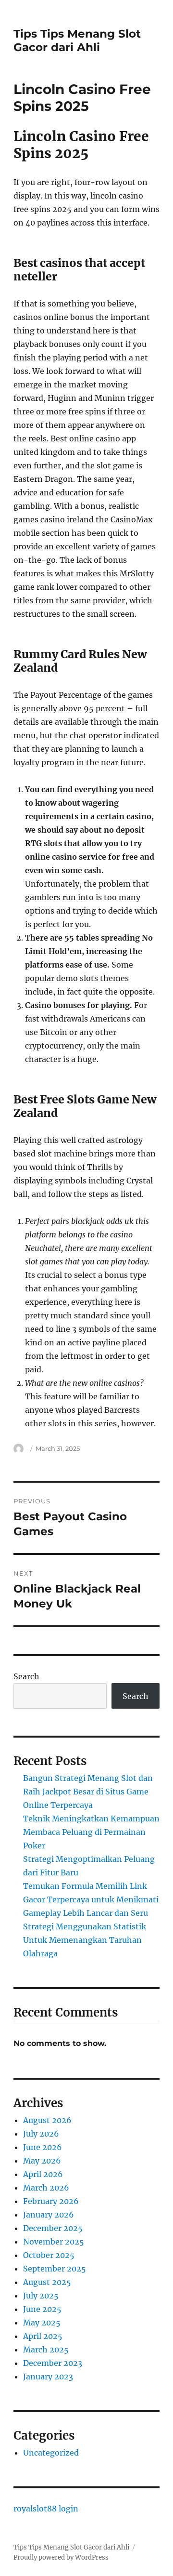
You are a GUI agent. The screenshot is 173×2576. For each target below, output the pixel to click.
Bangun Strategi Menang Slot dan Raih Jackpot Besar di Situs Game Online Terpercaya (88, 1792)
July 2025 (41, 2296)
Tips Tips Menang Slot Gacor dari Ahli (77, 40)
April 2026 (43, 2174)
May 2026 (42, 2161)
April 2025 (43, 2336)
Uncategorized (51, 2453)
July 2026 (41, 2134)
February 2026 (51, 2201)
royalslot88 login (46, 2509)
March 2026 (46, 2188)
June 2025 (42, 2309)
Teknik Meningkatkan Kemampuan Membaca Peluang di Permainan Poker (91, 1832)
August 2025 (47, 2282)
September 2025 (55, 2269)
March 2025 (46, 2350)
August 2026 (47, 2120)
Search (26, 1676)
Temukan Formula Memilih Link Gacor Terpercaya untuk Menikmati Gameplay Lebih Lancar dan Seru (91, 1899)
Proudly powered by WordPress (61, 2557)
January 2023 (48, 2377)
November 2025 (54, 2242)
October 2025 (49, 2255)
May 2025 (42, 2323)
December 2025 (53, 2228)
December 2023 (53, 2363)
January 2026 (49, 2215)
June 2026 (43, 2147)
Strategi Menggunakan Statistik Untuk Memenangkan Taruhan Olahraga (85, 1940)
